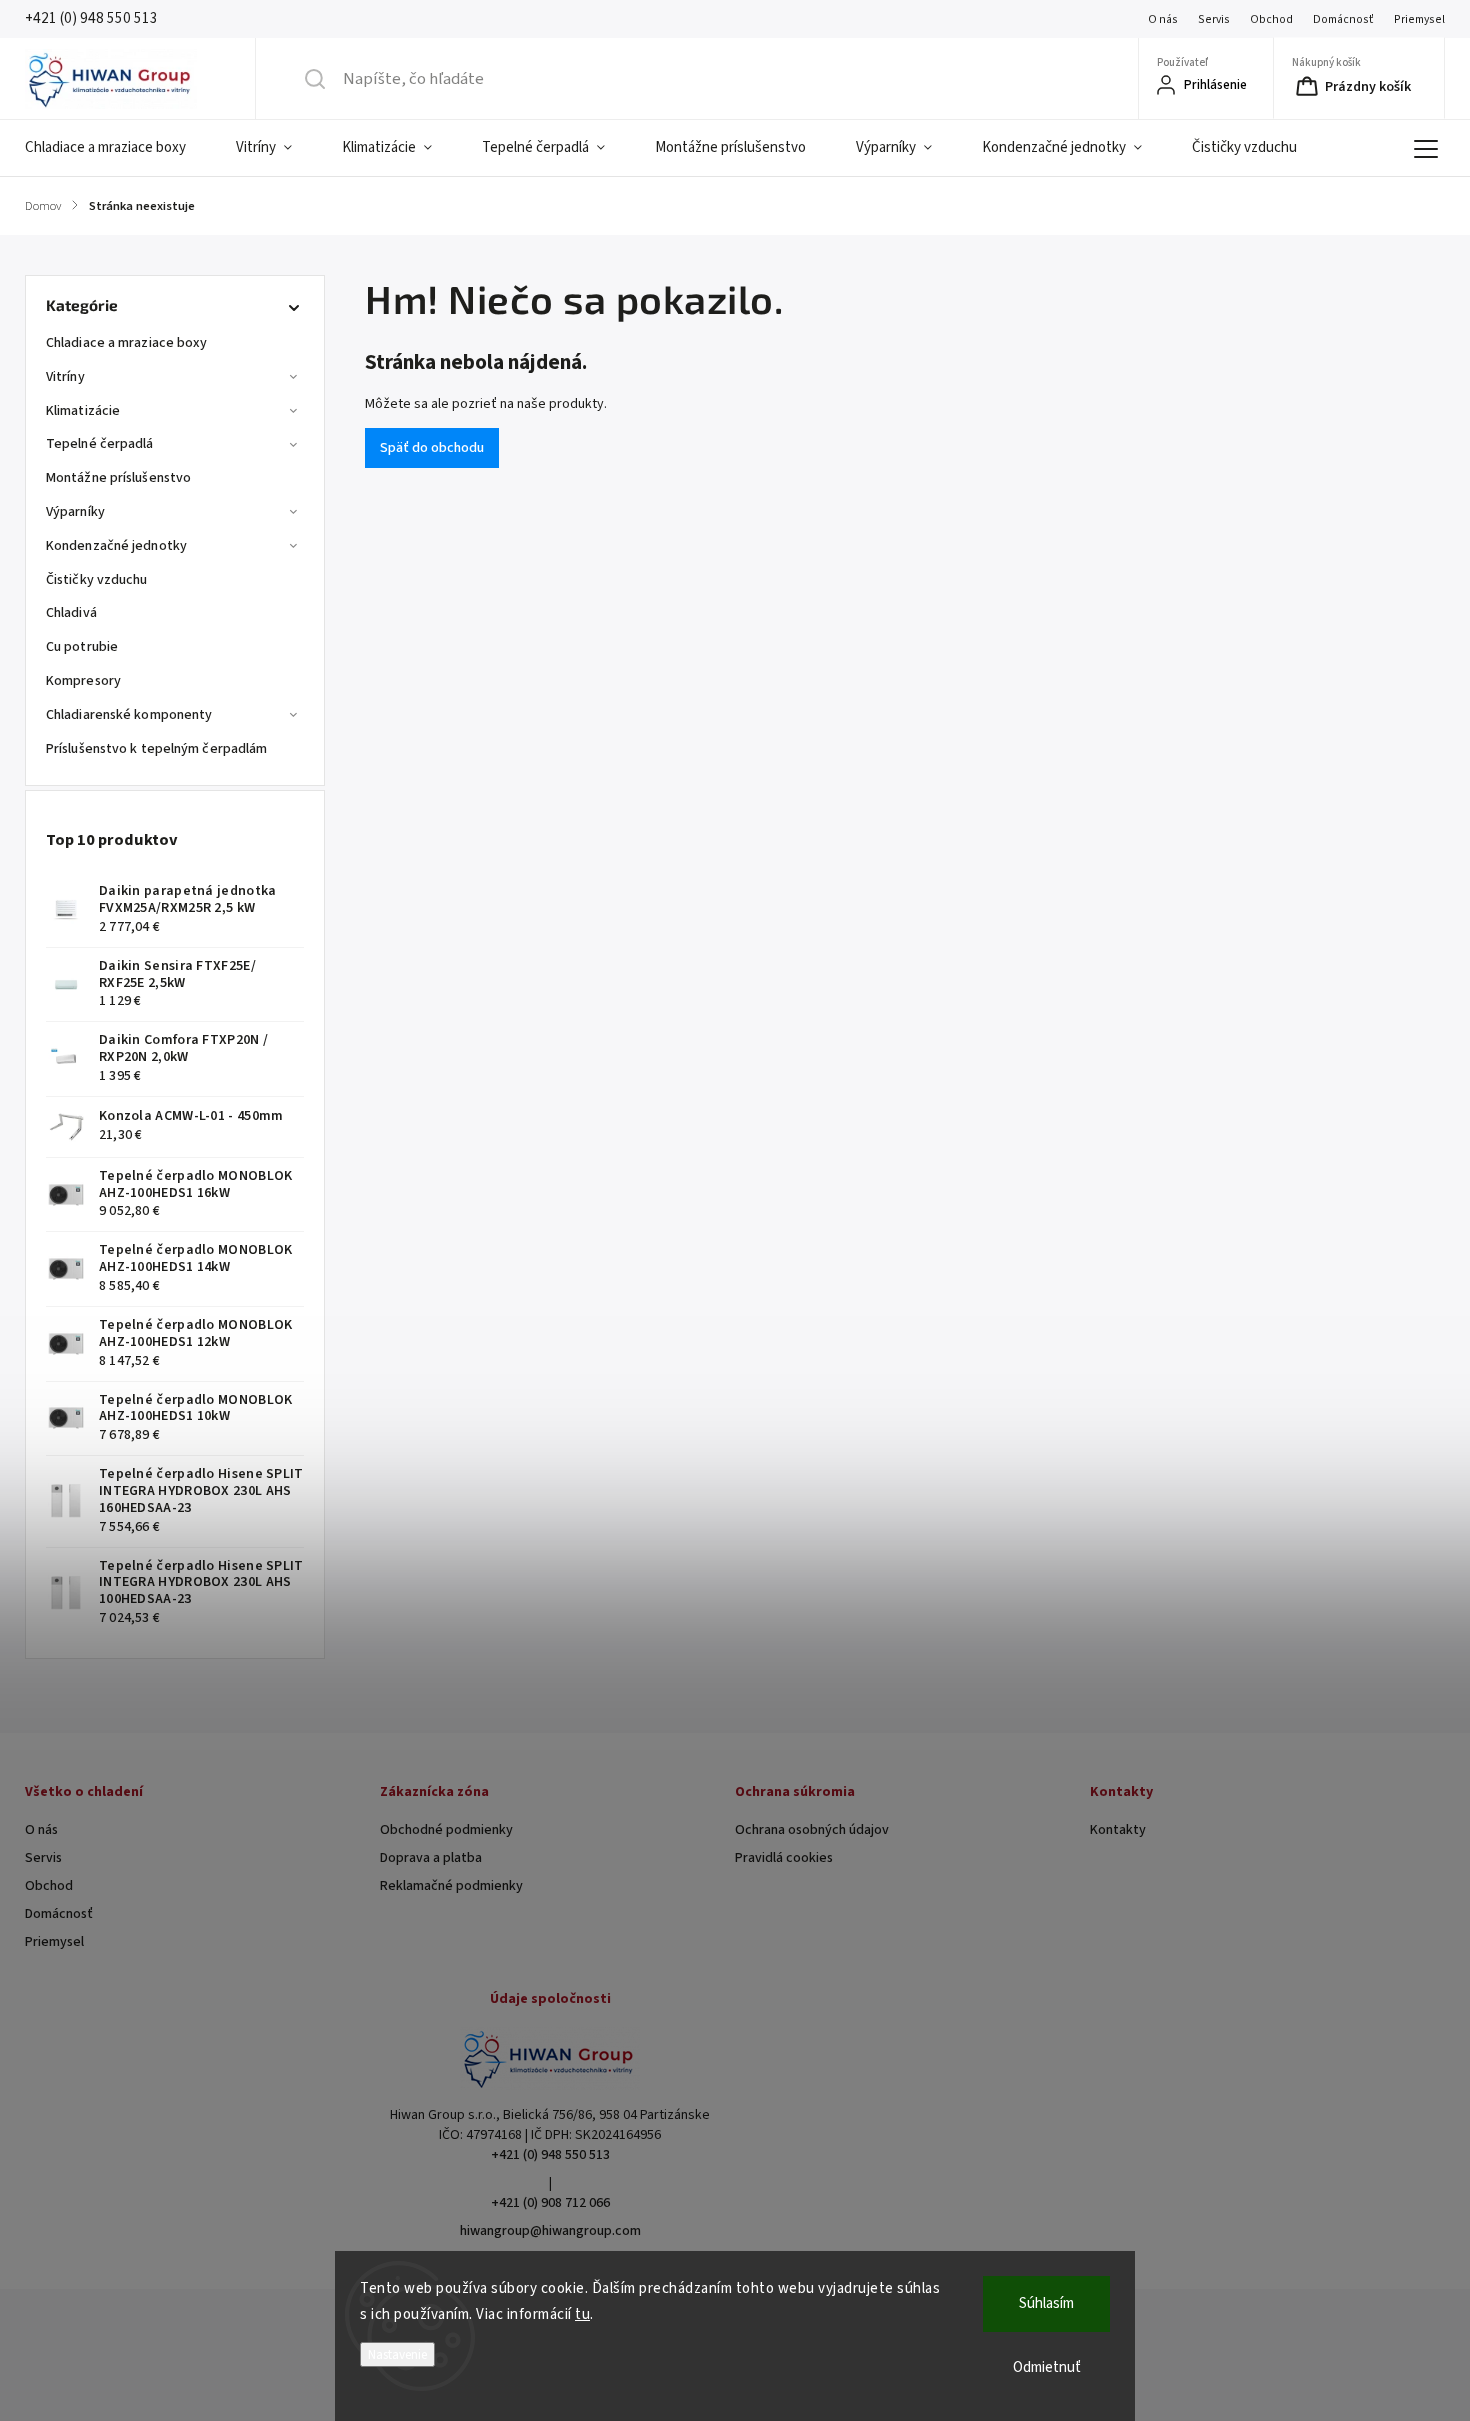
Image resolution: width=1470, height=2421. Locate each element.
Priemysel (1419, 19)
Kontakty (1118, 1830)
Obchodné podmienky (446, 1830)
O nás (1163, 19)
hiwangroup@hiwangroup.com (550, 2231)
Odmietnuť (1047, 2367)
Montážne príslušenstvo (118, 478)
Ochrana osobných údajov (812, 1830)
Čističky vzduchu (97, 580)
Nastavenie (397, 2354)
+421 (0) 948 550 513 (550, 2155)
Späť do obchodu (432, 448)
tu (582, 2314)
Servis (1214, 19)
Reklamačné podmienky (451, 1886)
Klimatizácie (83, 411)
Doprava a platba (431, 1858)
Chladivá (71, 613)
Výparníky (75, 512)
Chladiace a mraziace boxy (127, 343)
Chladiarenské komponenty (129, 715)
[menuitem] (118, 148)
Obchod (1271, 19)
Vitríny (65, 377)
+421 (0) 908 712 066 (550, 2203)
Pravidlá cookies (784, 1858)
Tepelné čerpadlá (100, 444)
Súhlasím (1046, 2303)
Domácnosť (1343, 19)
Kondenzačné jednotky (116, 546)
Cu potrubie (82, 647)
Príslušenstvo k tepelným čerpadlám (156, 749)
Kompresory (83, 681)
